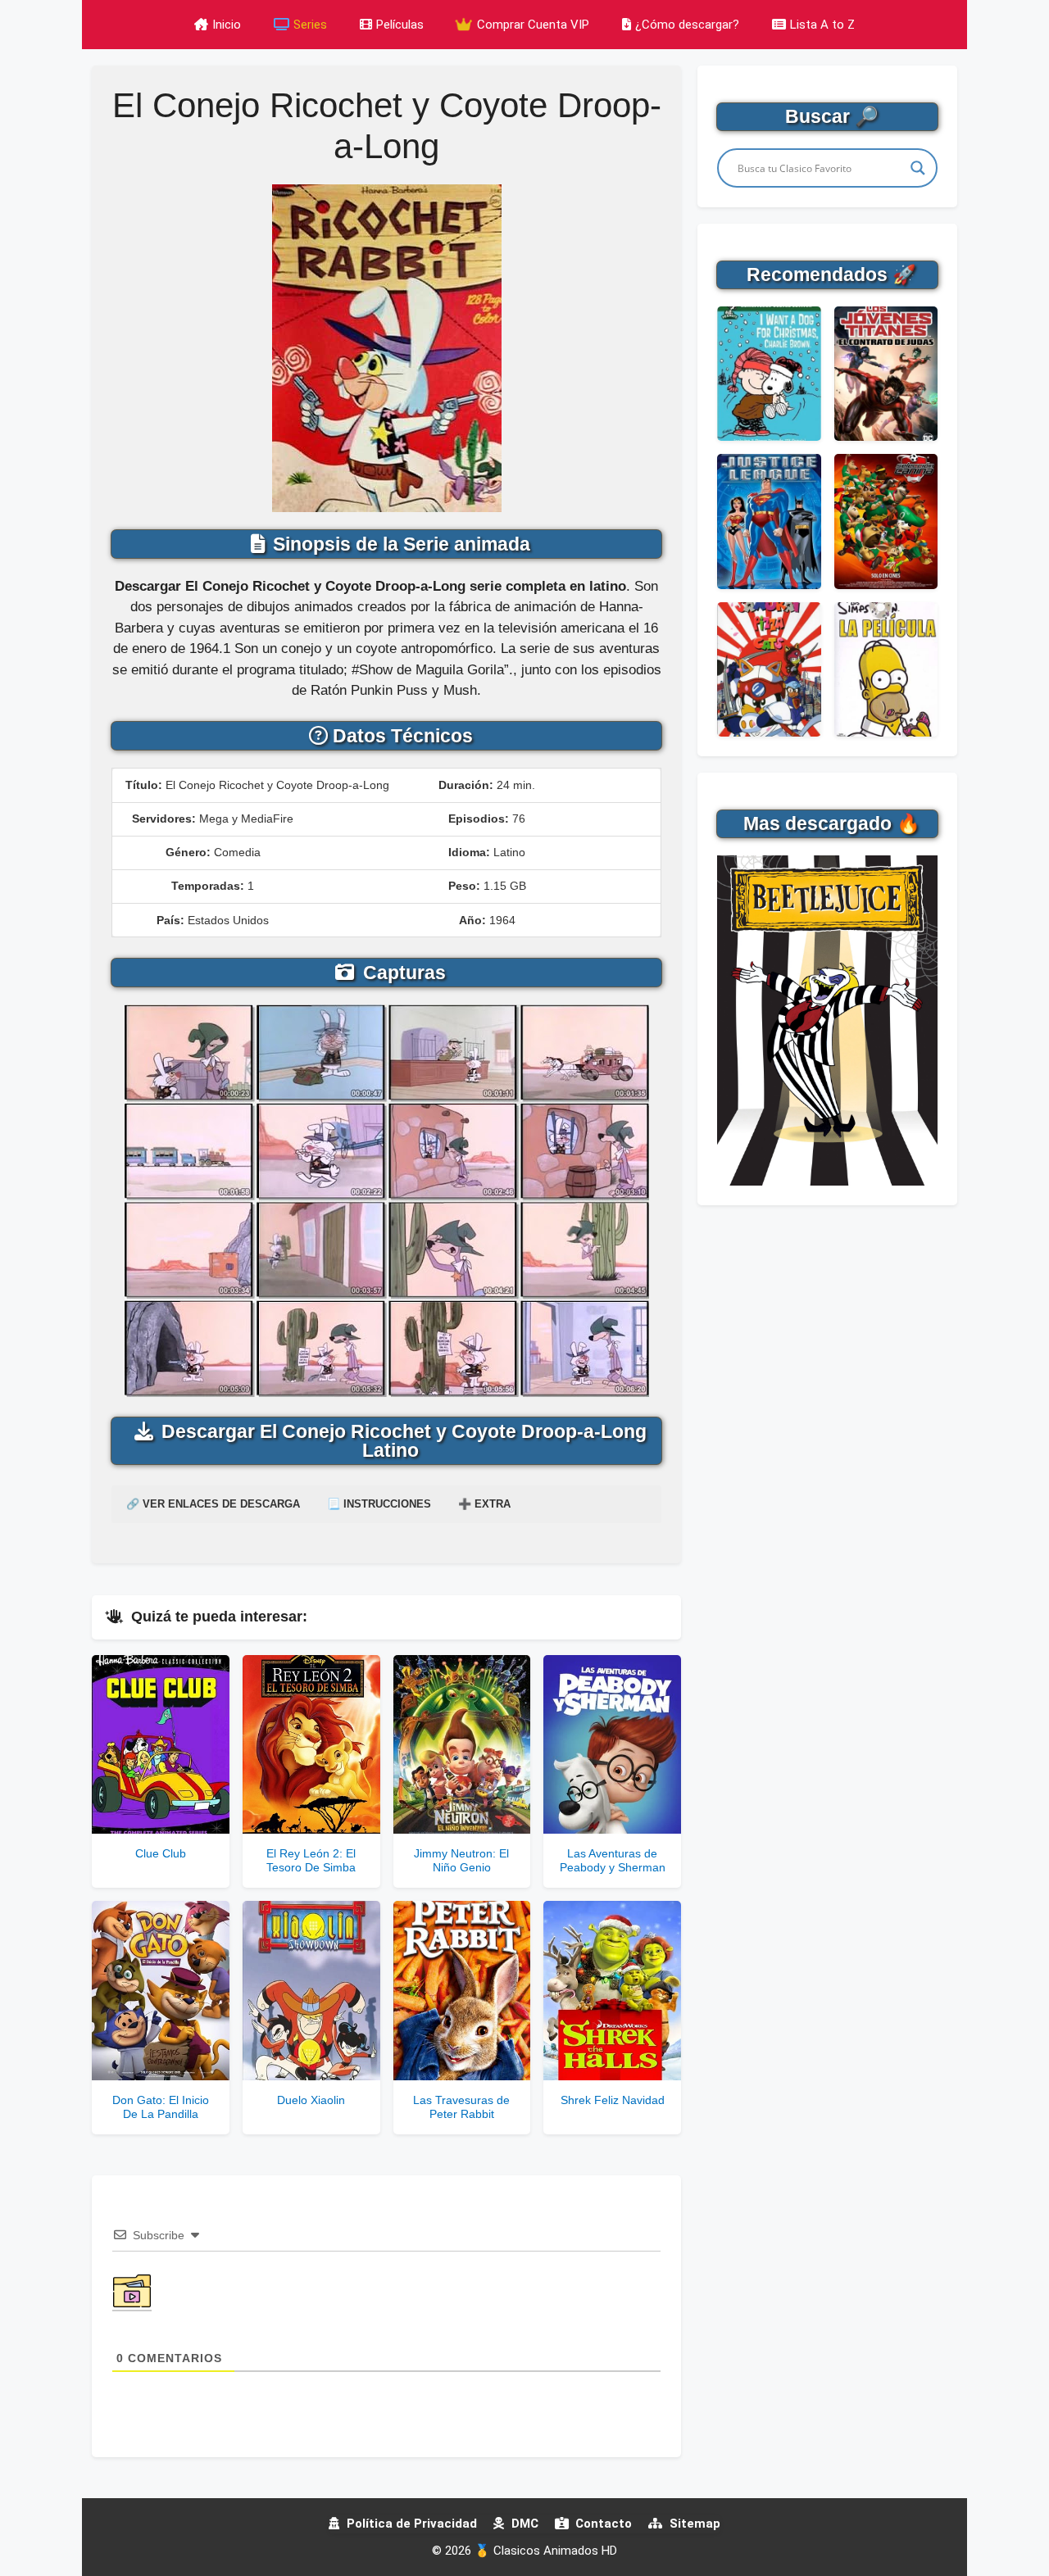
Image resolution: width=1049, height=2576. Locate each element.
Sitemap (693, 2524)
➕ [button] (484, 1504)
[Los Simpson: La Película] (886, 669)
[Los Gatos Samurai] (769, 669)
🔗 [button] (213, 1504)
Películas (400, 25)
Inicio (227, 25)
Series (310, 25)
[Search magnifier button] (918, 168)
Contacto (602, 2524)
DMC (523, 2524)
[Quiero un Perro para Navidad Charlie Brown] (769, 374)
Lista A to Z (822, 25)
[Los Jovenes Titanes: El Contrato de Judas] (886, 374)
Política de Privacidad (410, 2524)
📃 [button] (379, 1504)
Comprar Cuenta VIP (531, 25)
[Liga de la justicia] (769, 521)
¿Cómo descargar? (687, 25)
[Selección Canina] (886, 521)
